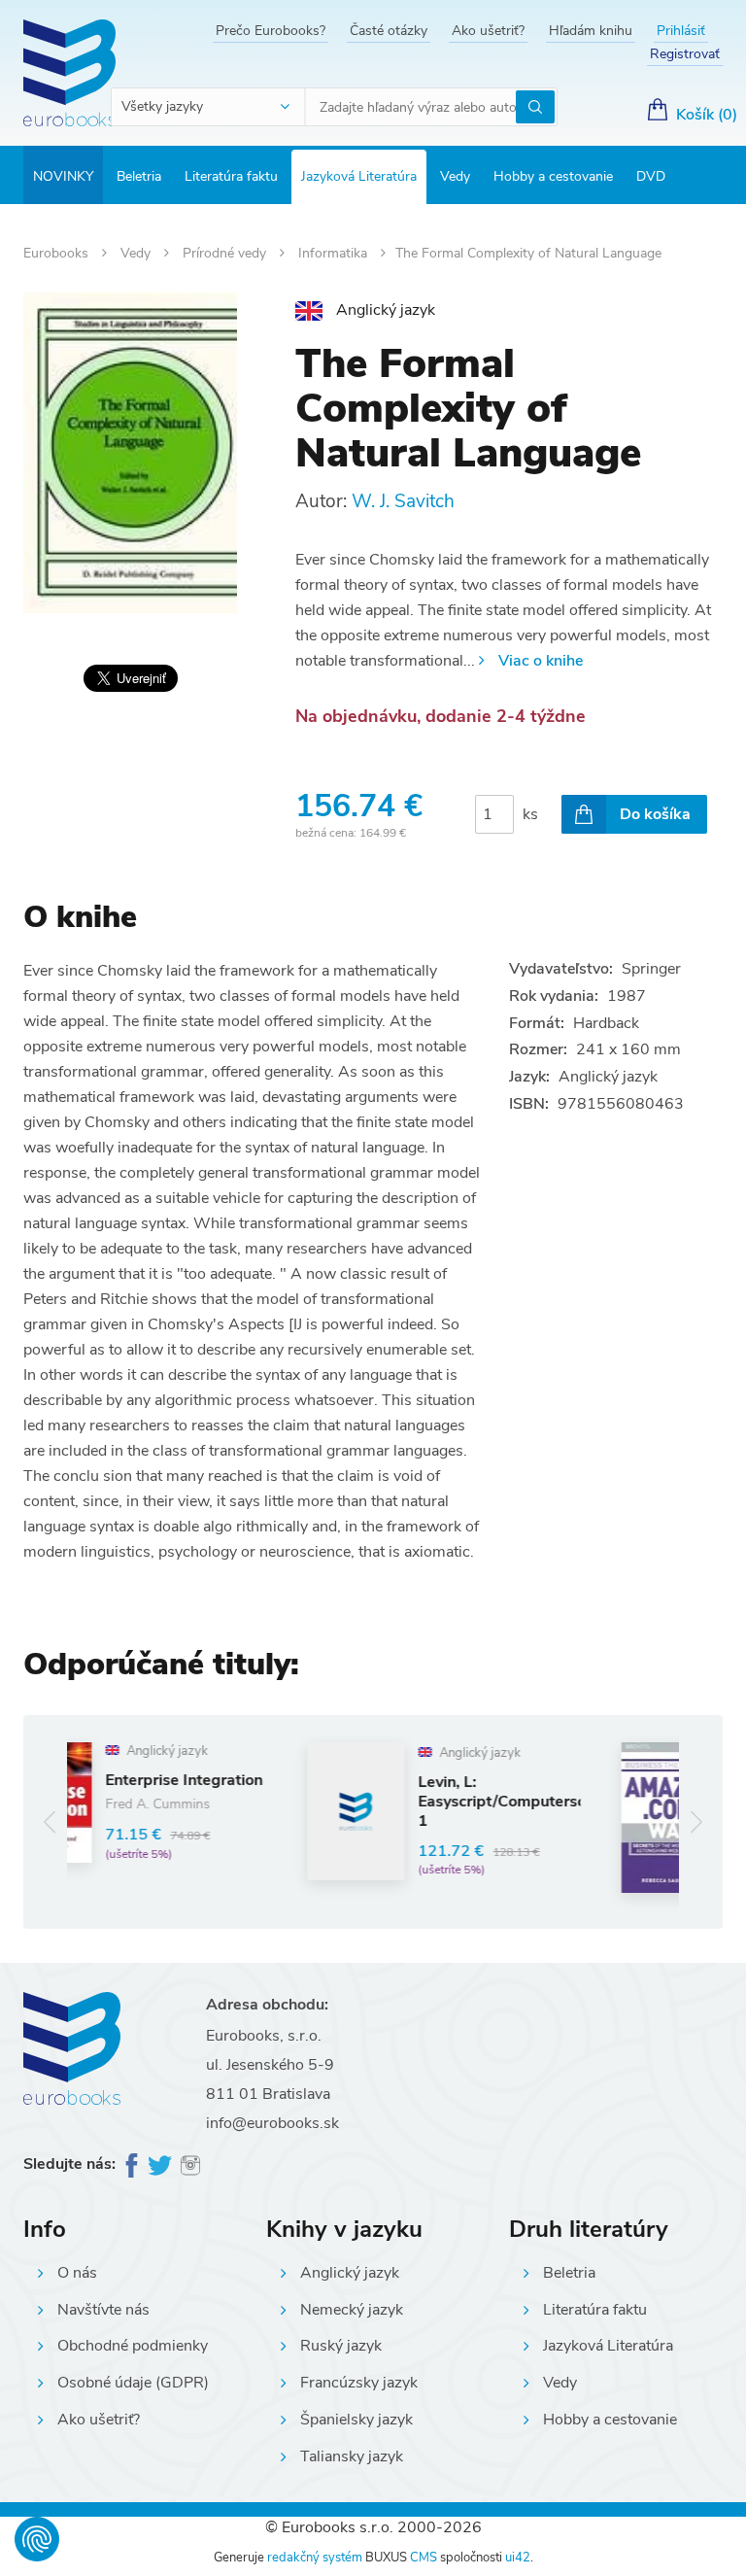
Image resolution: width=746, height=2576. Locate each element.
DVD (651, 176)
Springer (651, 969)
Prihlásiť (681, 31)
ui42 (518, 2558)
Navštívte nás (103, 2310)
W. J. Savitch (403, 501)
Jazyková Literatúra (359, 176)
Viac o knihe (541, 661)
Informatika (335, 253)
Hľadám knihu (591, 31)
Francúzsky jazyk (359, 2383)
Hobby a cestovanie (553, 176)
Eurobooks (58, 253)
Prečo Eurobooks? (271, 31)
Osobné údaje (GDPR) (133, 2383)
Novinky (63, 176)
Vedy (455, 176)
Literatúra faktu (231, 176)
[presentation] (50, 1821)
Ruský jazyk (341, 2346)
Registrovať (685, 54)
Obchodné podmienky (133, 2346)
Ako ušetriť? (488, 31)
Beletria (139, 176)
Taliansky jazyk (352, 2456)
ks (530, 814)
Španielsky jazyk (356, 2420)
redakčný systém (315, 2558)
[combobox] (209, 107)
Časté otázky (389, 31)
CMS (424, 2558)
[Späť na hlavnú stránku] (69, 73)
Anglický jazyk (350, 2273)
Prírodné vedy (226, 253)
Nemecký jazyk (352, 2310)
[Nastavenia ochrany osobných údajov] (37, 2539)
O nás (77, 2273)
